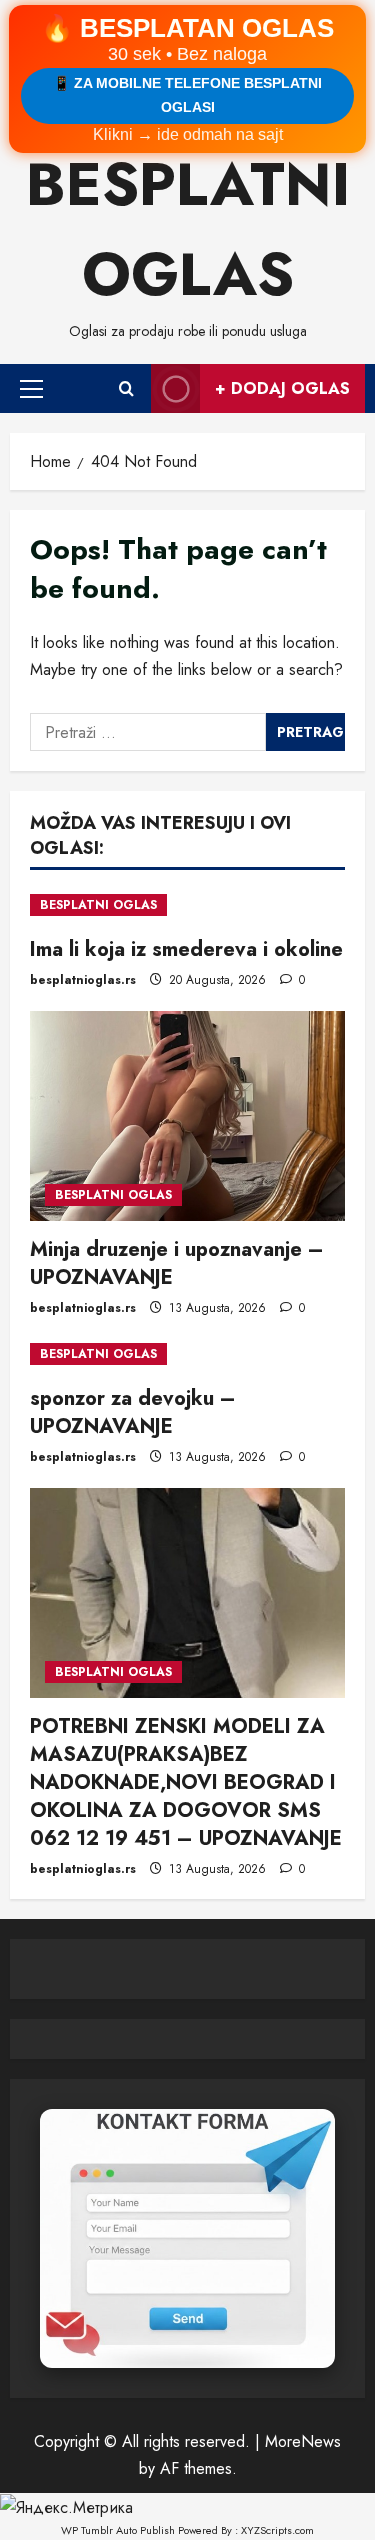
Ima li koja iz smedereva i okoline (186, 949)
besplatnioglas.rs (83, 980)
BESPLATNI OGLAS (98, 905)
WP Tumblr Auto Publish (118, 2530)
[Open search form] (126, 388)
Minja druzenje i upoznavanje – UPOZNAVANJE (177, 1263)
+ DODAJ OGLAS (282, 388)
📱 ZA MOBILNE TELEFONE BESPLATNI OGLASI (187, 95)
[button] (31, 388)
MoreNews (303, 2441)
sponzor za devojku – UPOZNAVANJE (133, 1412)
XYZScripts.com (277, 2530)
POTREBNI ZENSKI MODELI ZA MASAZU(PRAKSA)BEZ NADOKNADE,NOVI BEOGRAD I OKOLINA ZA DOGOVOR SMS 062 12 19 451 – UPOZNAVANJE (186, 1782)
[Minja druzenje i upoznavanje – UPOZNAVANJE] (187, 1116)
